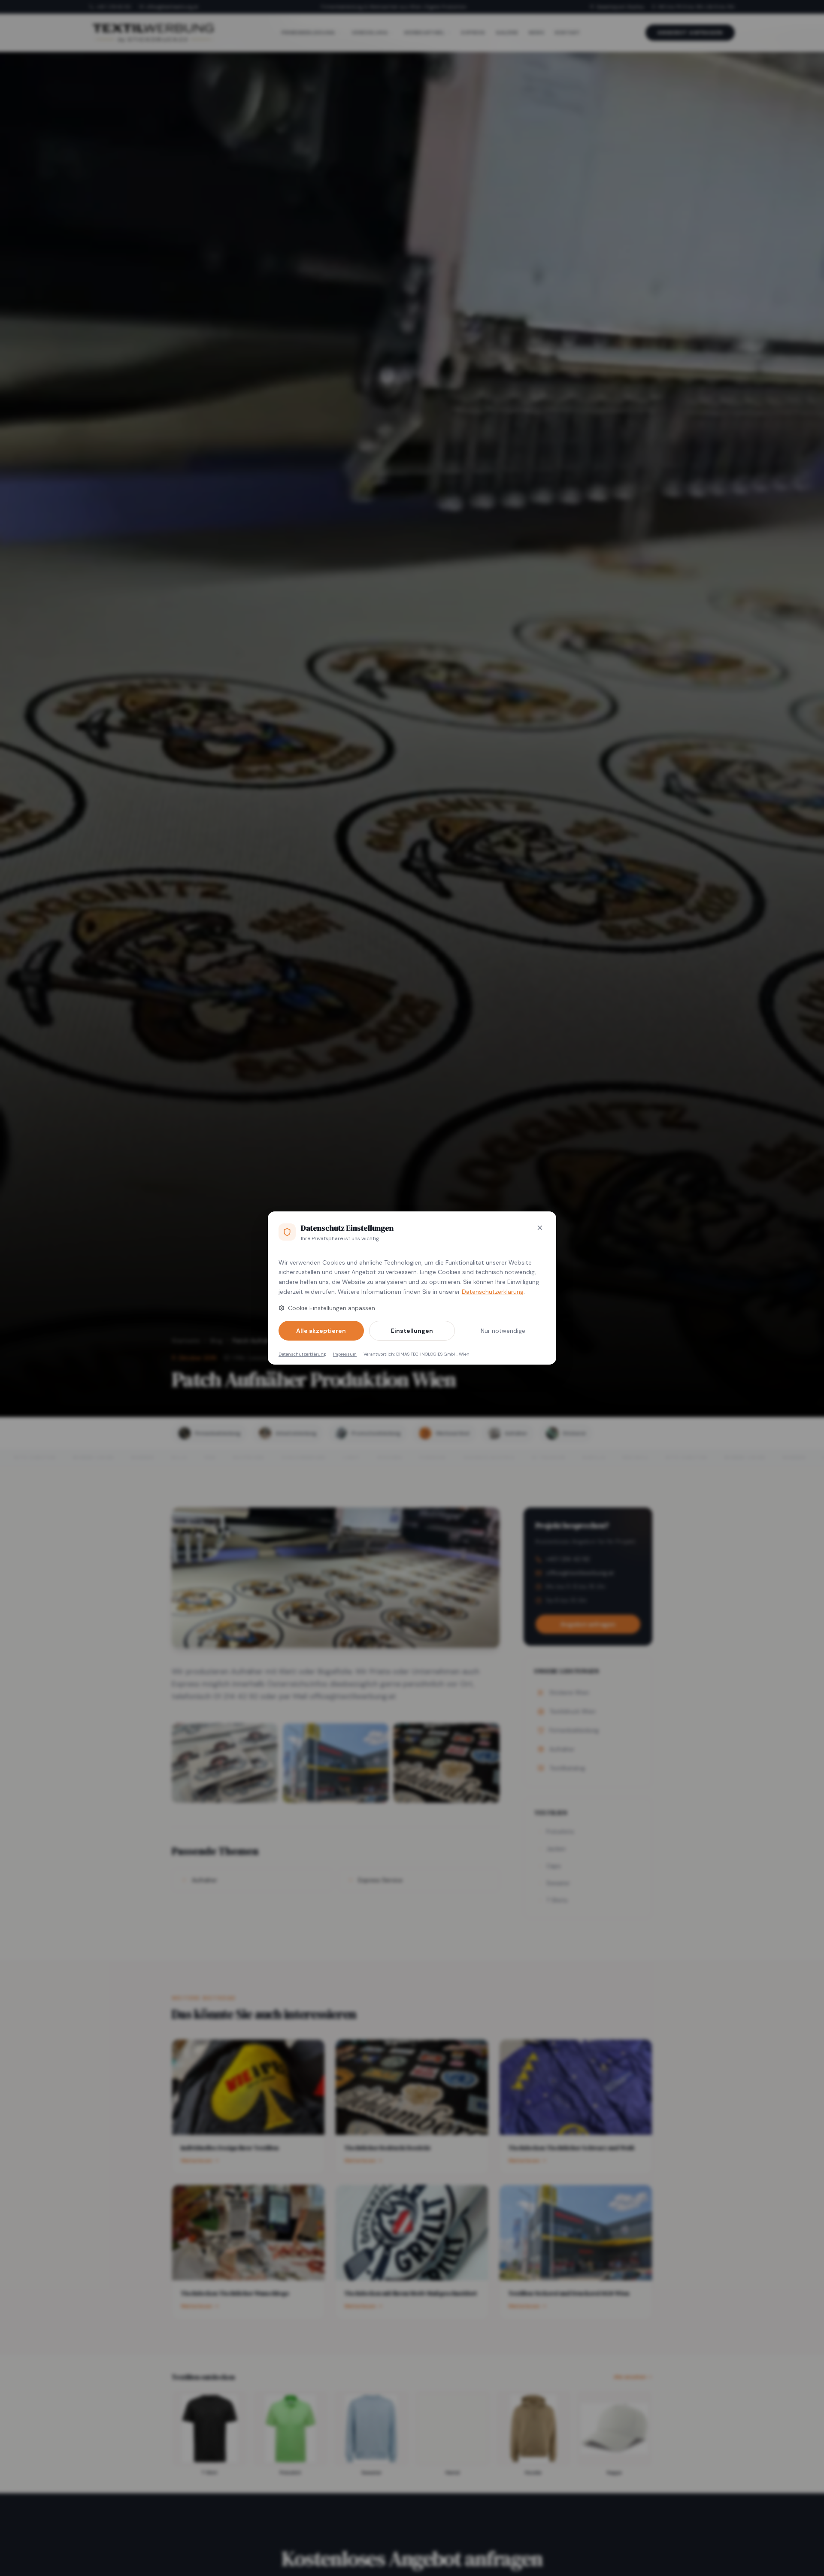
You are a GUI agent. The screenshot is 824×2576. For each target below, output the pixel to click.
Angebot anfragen (690, 33)
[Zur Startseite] (153, 33)
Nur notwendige (503, 1331)
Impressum (345, 1354)
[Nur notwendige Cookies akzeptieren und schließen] (540, 1228)
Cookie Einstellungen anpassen (332, 1308)
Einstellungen (412, 1331)
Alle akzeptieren (321, 1331)
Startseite (186, 1341)
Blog (216, 1341)
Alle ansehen (630, 2377)
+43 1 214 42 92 (114, 7)
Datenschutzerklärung (493, 1292)
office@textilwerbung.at (172, 7)
